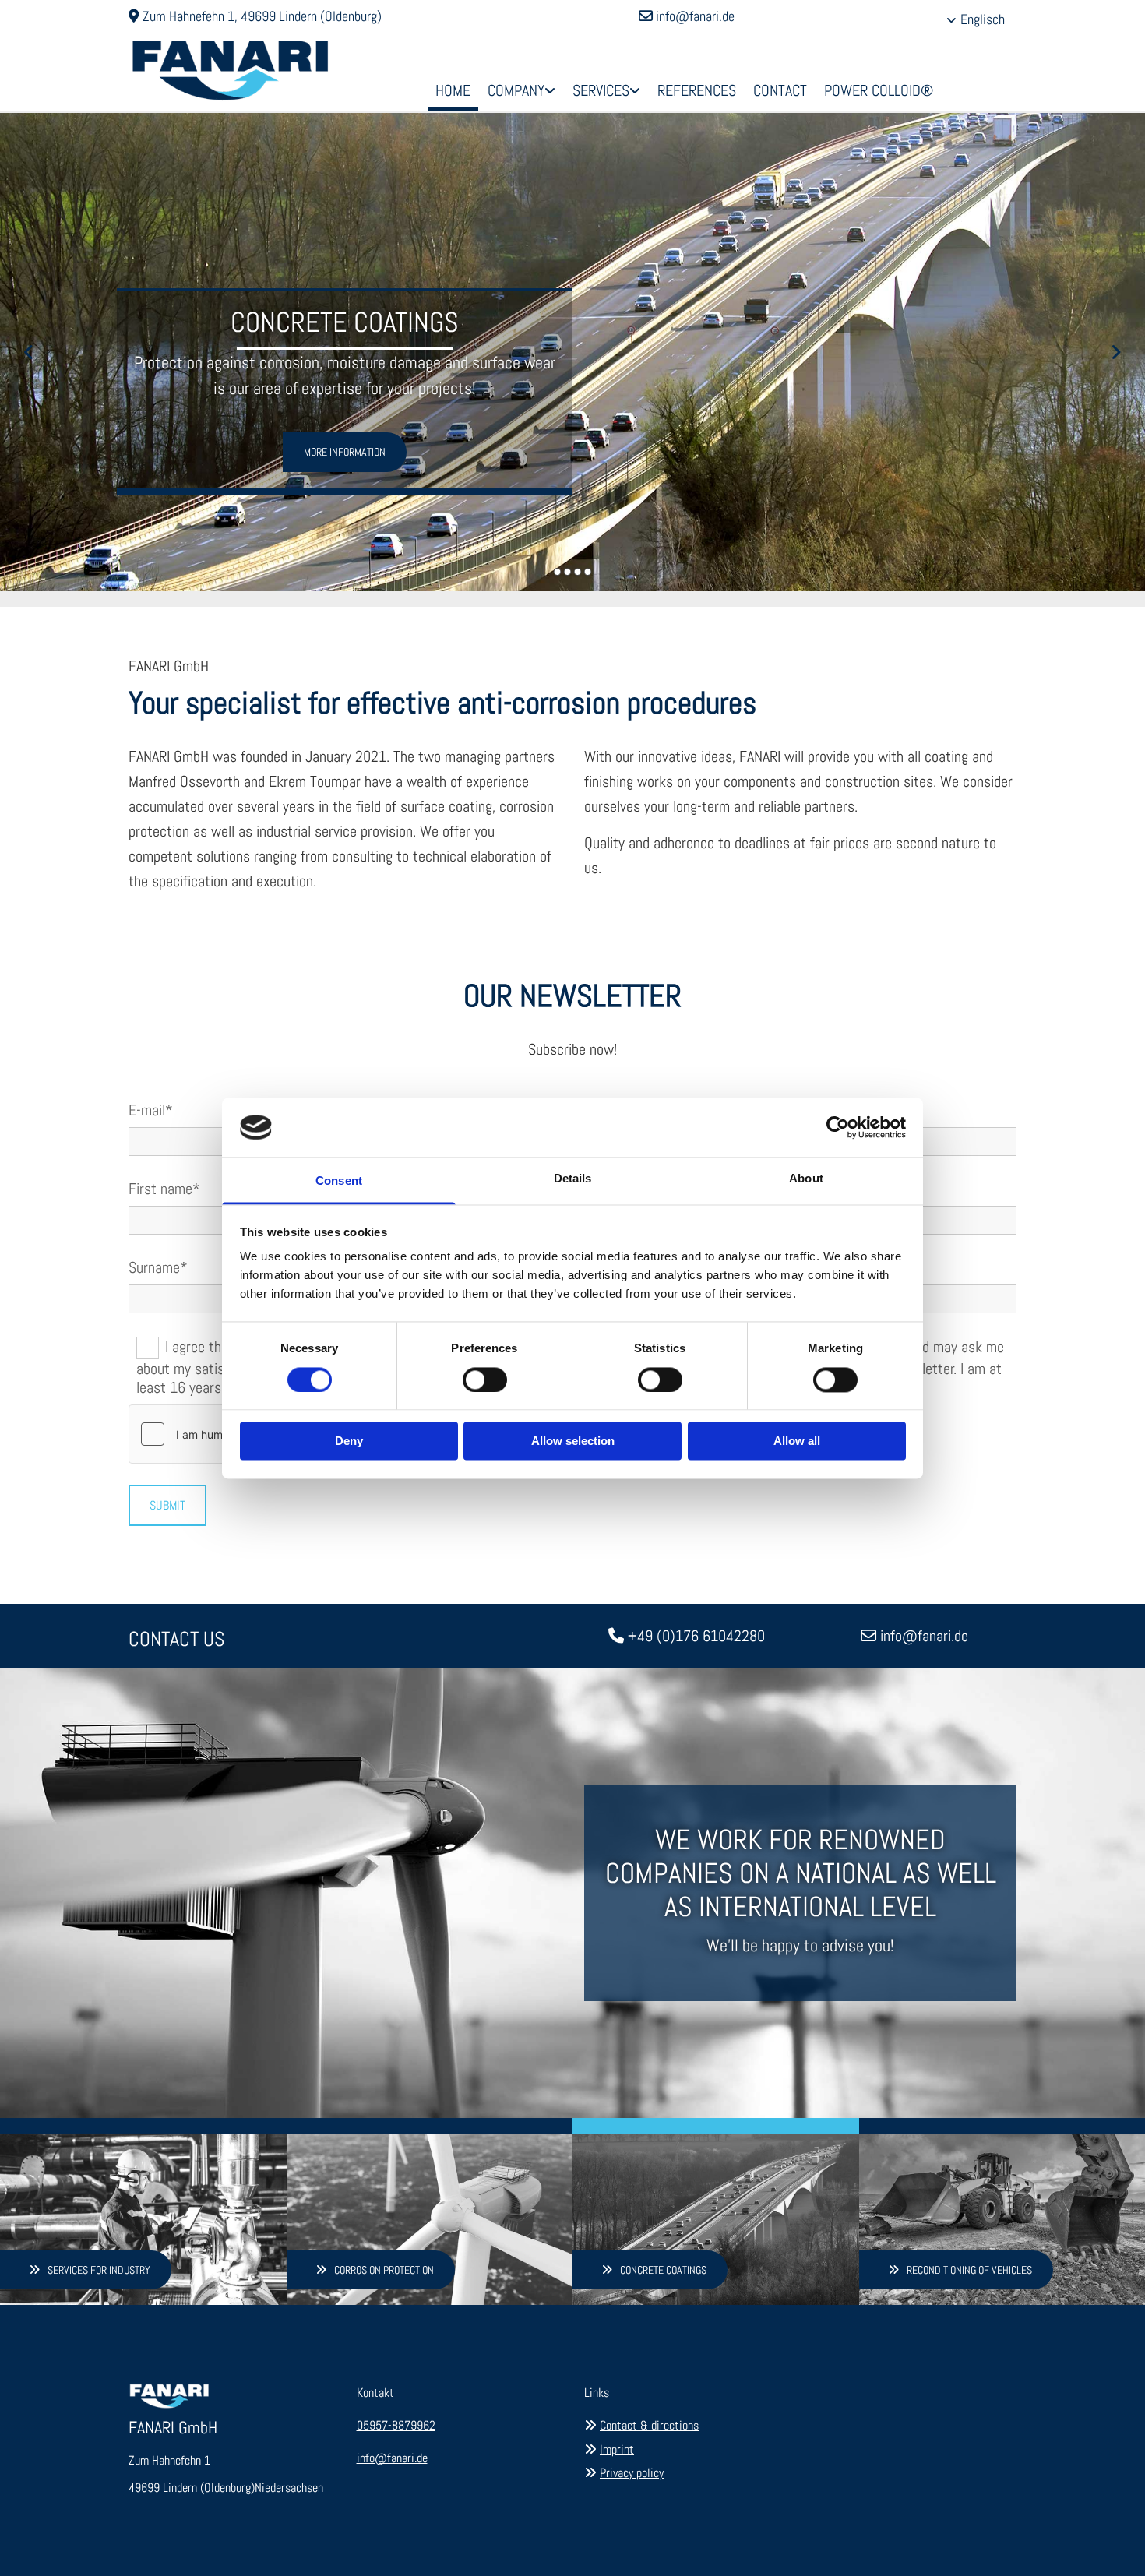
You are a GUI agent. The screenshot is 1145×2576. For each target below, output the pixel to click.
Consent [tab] (339, 1181)
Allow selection (573, 1441)
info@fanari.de (695, 16)
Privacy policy (632, 2473)
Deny (349, 1441)
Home (453, 90)
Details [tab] (573, 1179)
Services (601, 90)
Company (516, 90)
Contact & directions (649, 2425)
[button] (345, 452)
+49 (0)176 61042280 (696, 1636)
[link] (521, 92)
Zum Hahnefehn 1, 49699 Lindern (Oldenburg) (262, 16)
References (697, 90)
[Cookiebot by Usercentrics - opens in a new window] (838, 1127)
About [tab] (806, 1179)
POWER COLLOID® (879, 90)
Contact (780, 90)
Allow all (797, 1441)
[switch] (485, 1380)
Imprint (617, 2449)
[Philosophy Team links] (551, 92)
